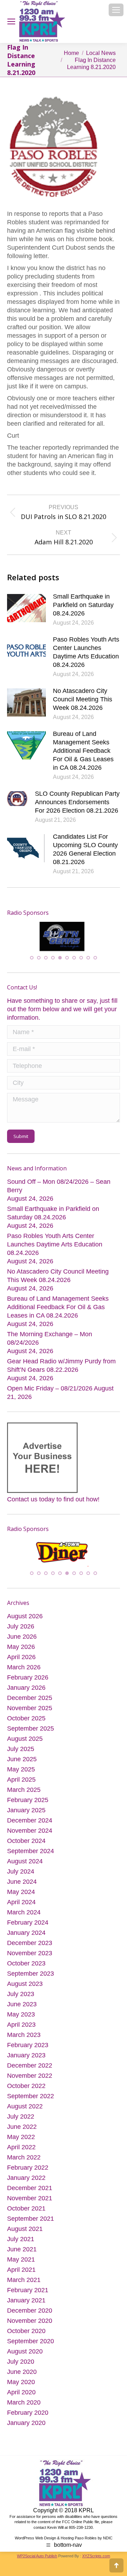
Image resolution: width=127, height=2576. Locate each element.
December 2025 (30, 1703)
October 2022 (26, 2091)
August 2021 (25, 2234)
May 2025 (21, 1774)
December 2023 (30, 1948)
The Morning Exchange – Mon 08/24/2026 (50, 1340)
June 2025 (22, 1764)
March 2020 (24, 2407)
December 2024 (30, 1825)
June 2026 (22, 1642)
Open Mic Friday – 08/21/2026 (50, 1390)
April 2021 (21, 2275)
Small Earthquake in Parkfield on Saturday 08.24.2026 (83, 605)
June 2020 (22, 2377)
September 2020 (31, 2346)
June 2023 (22, 2009)
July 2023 (21, 1999)
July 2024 (21, 1876)
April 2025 (21, 1784)
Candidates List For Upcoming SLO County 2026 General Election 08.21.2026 (85, 849)
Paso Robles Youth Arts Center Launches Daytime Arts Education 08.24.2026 (86, 652)
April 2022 (21, 2152)
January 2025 (26, 1815)
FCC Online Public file (81, 2527)
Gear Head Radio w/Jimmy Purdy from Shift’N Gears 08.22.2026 (61, 1367)
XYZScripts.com (96, 2561)
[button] (32, 959)
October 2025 (26, 1723)
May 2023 (21, 2019)
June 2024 (22, 1887)
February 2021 (28, 2295)
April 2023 (21, 2030)
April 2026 (21, 1662)
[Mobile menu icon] (116, 10)
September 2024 (31, 1856)
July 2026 (21, 1631)
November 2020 (30, 2326)
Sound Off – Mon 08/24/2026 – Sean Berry (59, 1188)
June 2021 (22, 2254)
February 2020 (28, 2418)
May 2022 (21, 2142)
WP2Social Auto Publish (37, 2561)
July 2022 (21, 2121)
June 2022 (22, 2132)
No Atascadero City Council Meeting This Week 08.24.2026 (83, 699)
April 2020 (21, 2397)
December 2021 (30, 2193)
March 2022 (24, 2162)
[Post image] (26, 608)
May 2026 (21, 1652)
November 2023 (30, 1958)
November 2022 (30, 2081)
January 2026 (26, 1693)
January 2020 (26, 2428)
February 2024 (28, 1927)
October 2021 (26, 2213)
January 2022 (26, 2183)
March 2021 (24, 2285)
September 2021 (31, 2224)
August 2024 (25, 1866)
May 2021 (21, 2264)
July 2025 (21, 1754)
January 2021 (26, 2305)
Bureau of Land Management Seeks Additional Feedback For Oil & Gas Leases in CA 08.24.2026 (83, 751)
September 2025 (31, 1733)
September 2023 (31, 1978)
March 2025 (24, 1795)
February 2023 (28, 2050)
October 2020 (26, 2336)
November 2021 (30, 2203)
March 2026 (24, 1672)
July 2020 (21, 2366)
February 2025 (28, 1805)
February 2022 (28, 2172)
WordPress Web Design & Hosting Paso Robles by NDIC (64, 2543)
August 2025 (25, 1744)
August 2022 (25, 2111)
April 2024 (21, 1907)
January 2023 (26, 2060)
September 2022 (31, 2101)
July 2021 (21, 2244)
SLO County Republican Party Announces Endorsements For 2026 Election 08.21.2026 (77, 802)
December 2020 (30, 2315)
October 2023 (26, 1968)
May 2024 (21, 1897)
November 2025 (30, 1713)
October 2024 (26, 1846)
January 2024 (26, 1938)
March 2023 (24, 2040)
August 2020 (25, 2356)
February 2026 (28, 1682)
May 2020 (21, 2387)
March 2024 (24, 1917)
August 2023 (25, 1989)
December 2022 (30, 2070)
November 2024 (30, 1836)
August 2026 (25, 1621)
